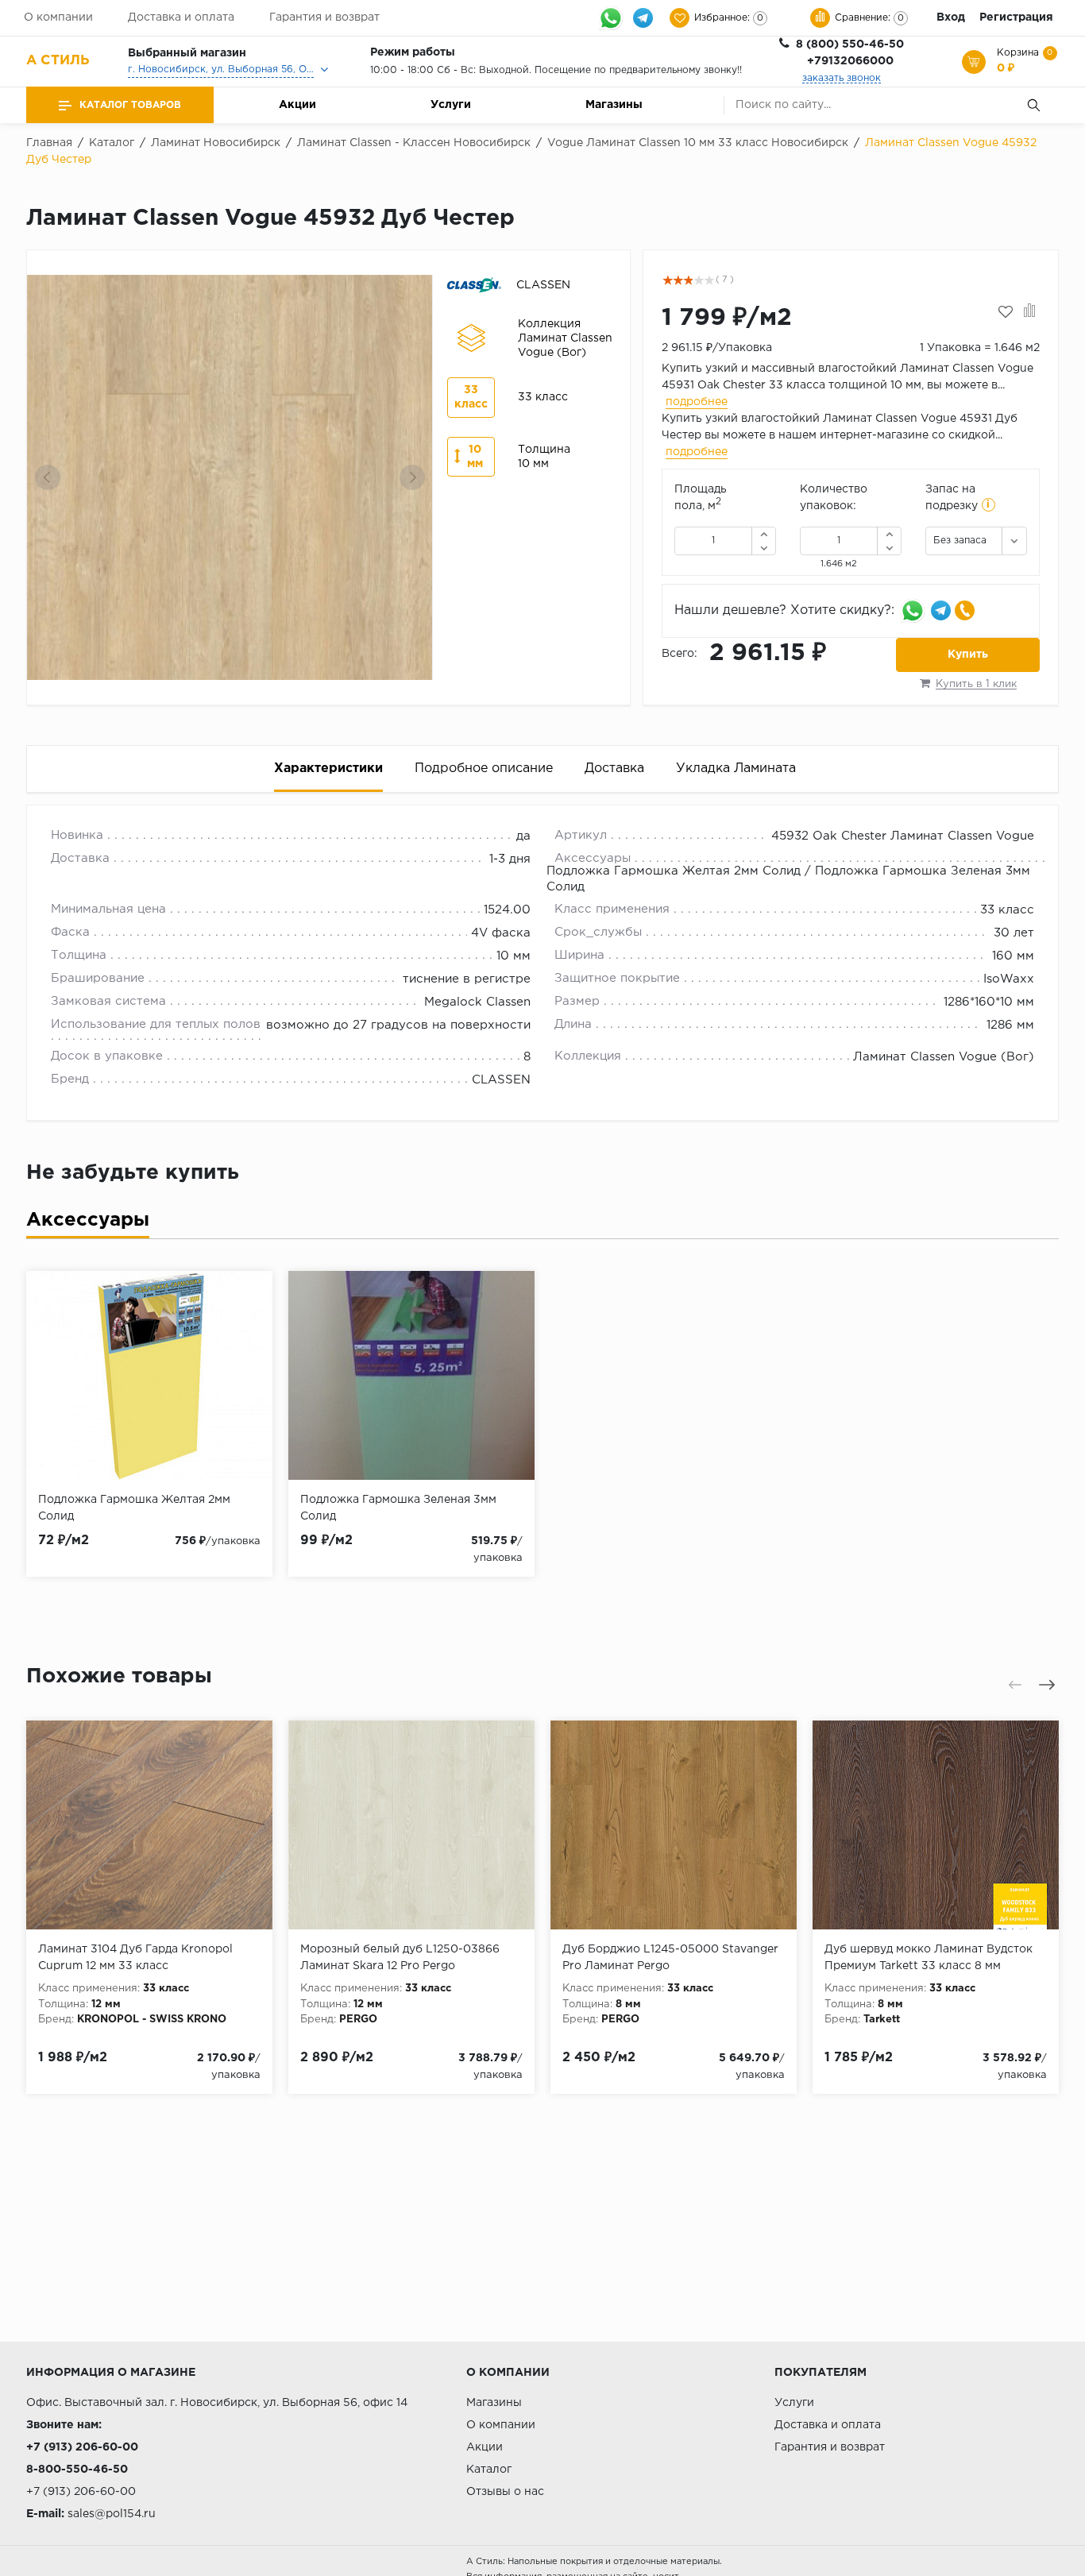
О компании (58, 17)
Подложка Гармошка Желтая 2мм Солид (674, 871)
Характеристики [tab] (328, 769)
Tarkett (882, 2020)
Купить (968, 655)
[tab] (88, 1224)
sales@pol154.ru (112, 2514)
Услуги (451, 105)
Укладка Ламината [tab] (736, 769)
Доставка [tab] (614, 769)
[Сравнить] (1030, 312)
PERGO (358, 2020)
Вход (951, 17)
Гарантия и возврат (324, 17)
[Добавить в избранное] (1006, 312)
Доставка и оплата (181, 17)
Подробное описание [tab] (484, 769)
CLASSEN (501, 1080)
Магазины (614, 105)
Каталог (489, 2470)
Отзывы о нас (505, 2492)
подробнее (697, 402)
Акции (297, 105)
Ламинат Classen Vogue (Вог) (944, 1057)
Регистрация (1016, 17)
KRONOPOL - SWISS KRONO (152, 2020)
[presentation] (48, 477)
